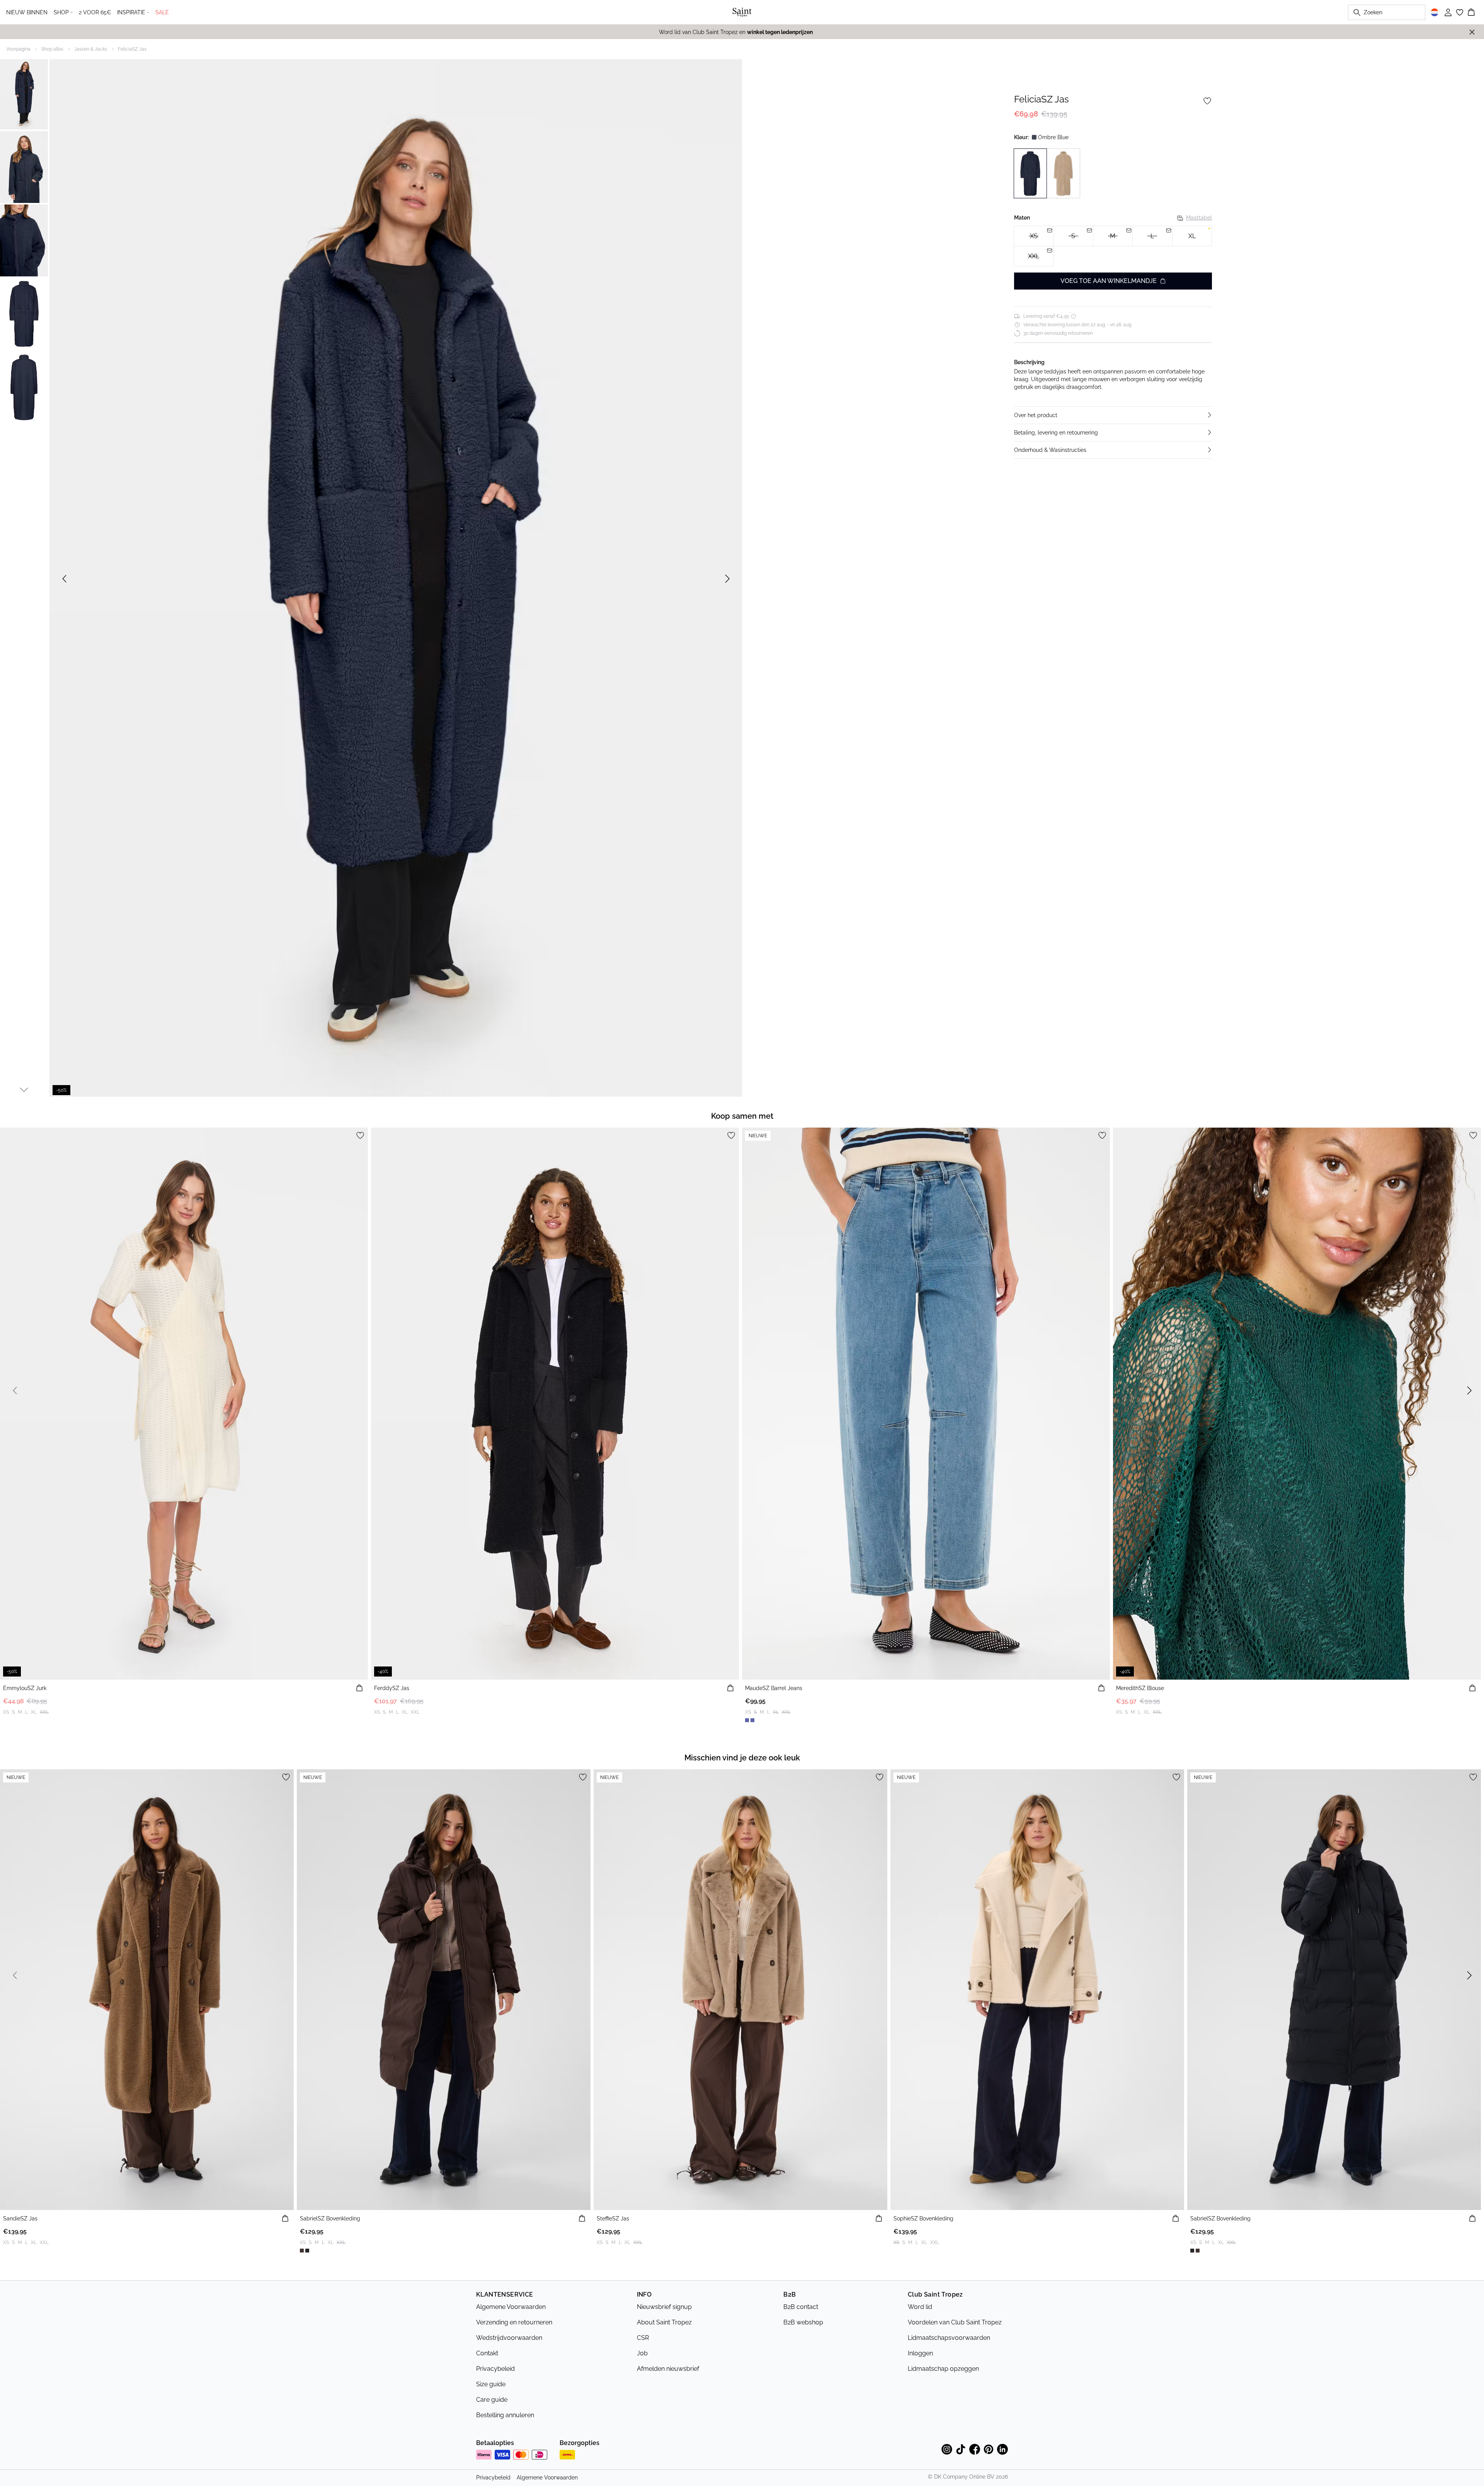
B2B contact (801, 2307)
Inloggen (920, 2353)
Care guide (492, 2400)
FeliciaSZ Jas (132, 49)
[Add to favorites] (1207, 101)
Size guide (491, 2384)
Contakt (487, 2353)
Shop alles (52, 49)
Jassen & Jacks (91, 49)
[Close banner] (1472, 32)
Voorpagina (18, 49)
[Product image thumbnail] (24, 94)
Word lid (920, 2307)
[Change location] (1435, 12)
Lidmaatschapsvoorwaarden (949, 2338)
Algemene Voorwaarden (511, 2307)
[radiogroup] (1113, 246)
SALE (162, 12)
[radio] (1192, 236)
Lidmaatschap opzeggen (943, 2369)
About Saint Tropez (664, 2322)
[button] (1113, 415)
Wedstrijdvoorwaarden (509, 2338)
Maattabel (1199, 218)
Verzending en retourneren (514, 2322)
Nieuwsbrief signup (664, 2307)
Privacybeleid (495, 2369)
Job (642, 2353)
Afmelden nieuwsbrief (668, 2369)
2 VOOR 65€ (95, 12)
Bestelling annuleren (505, 2415)
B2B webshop (803, 2322)
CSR (643, 2338)
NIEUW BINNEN (27, 12)
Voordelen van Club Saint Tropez (955, 2322)
